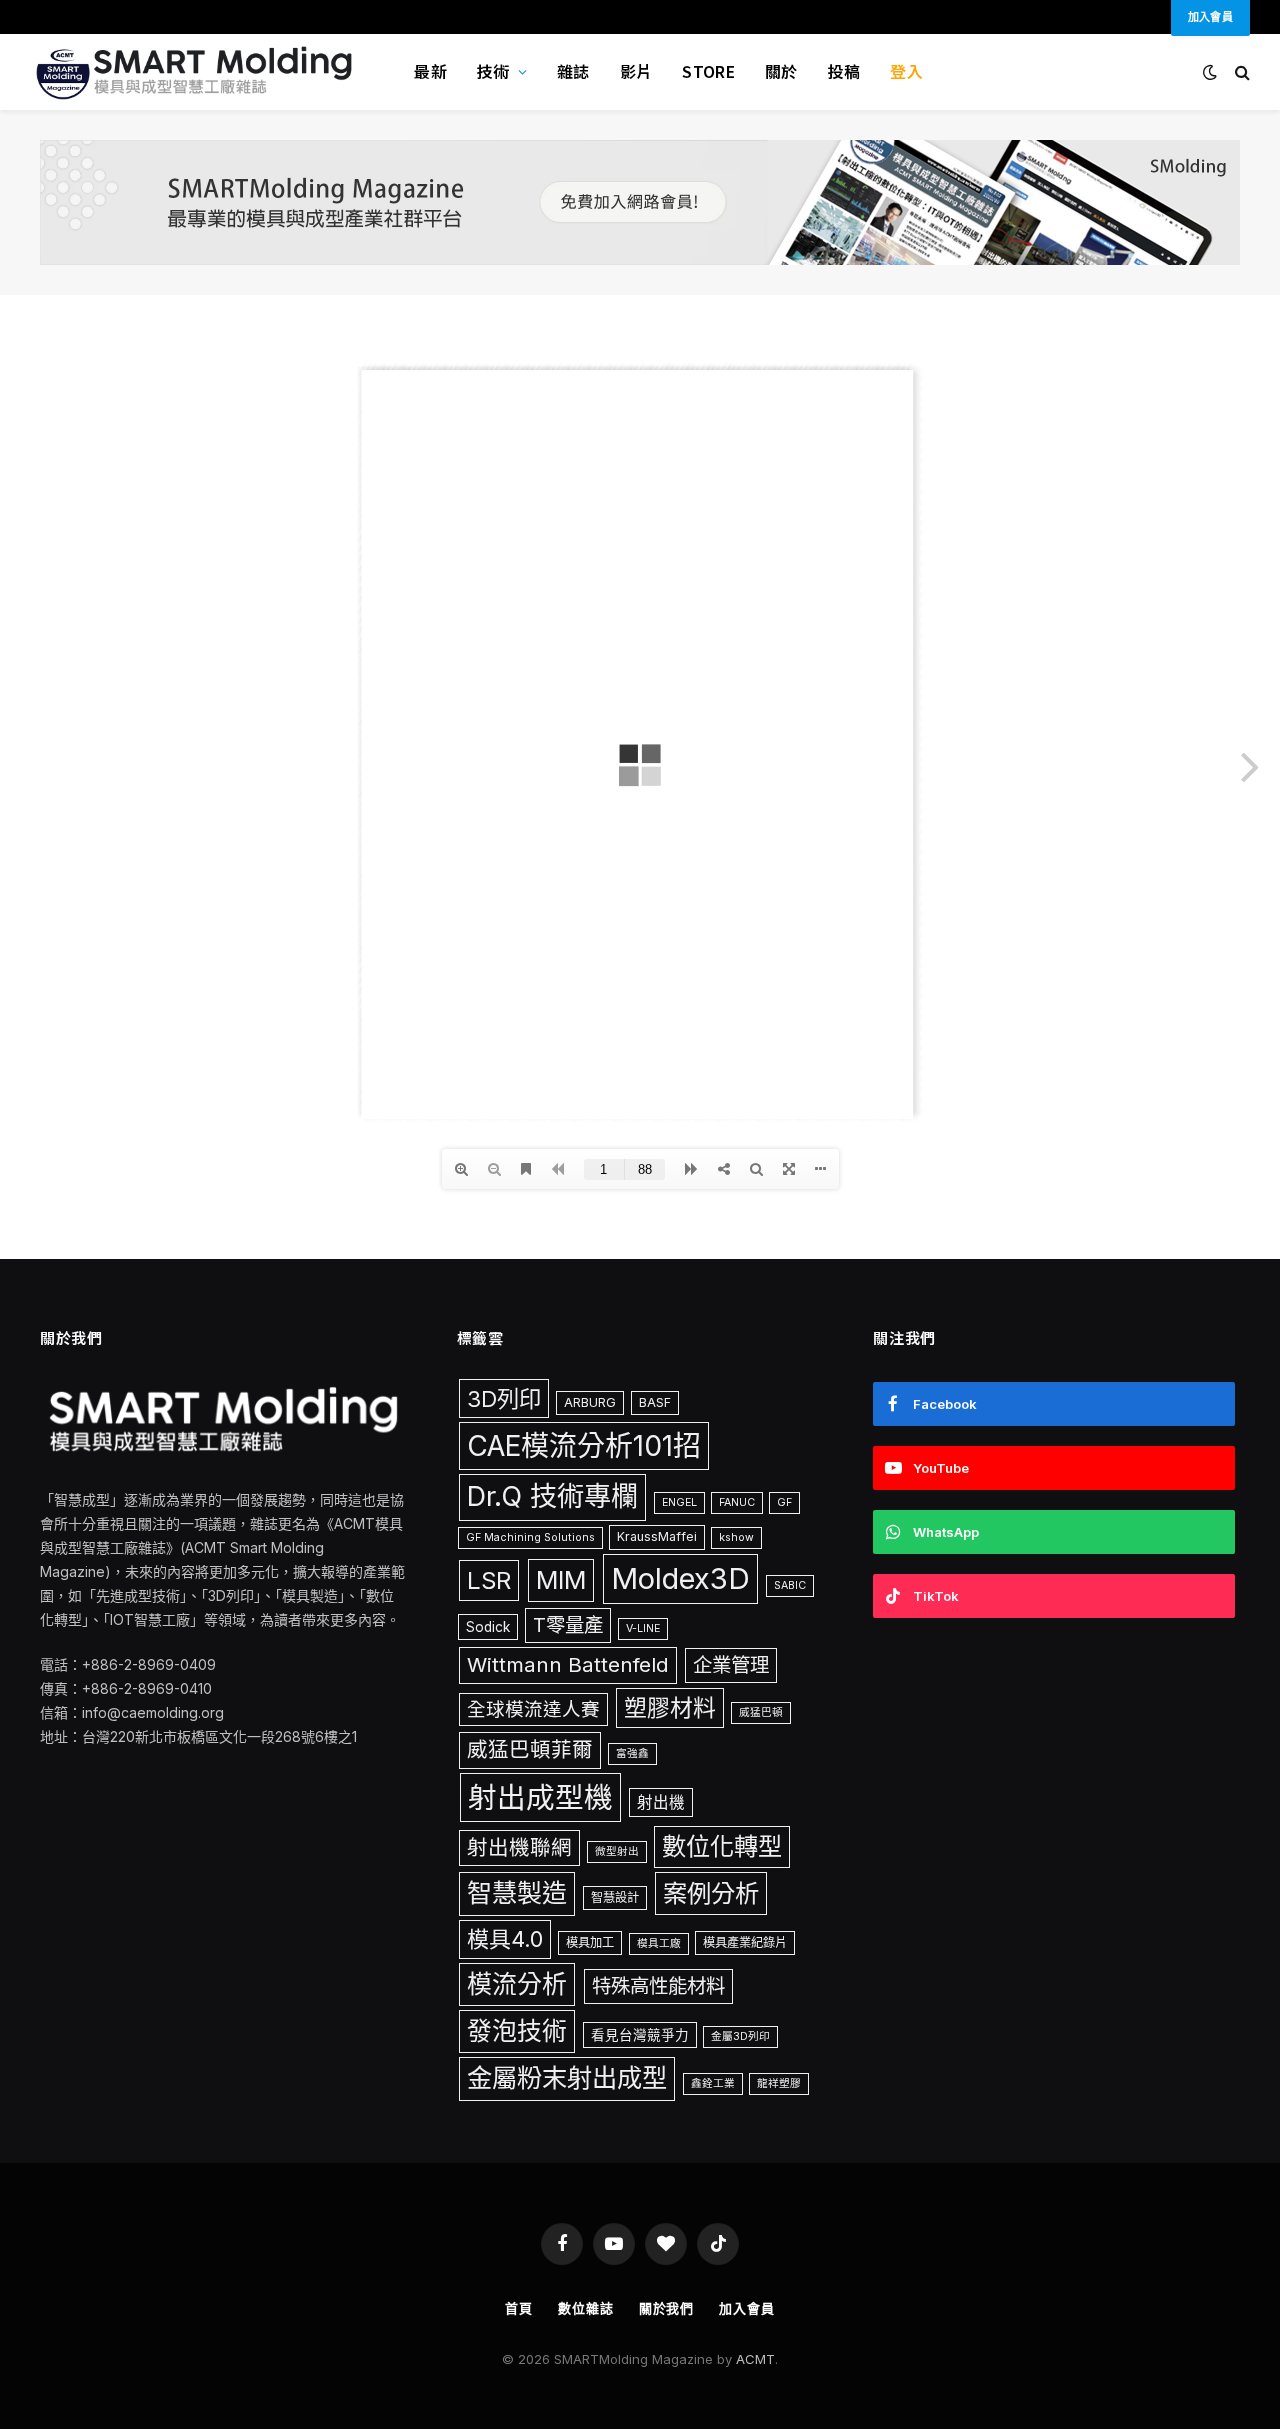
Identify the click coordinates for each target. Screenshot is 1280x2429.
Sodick (488, 1627)
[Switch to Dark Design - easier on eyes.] (1210, 72)
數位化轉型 (722, 1846)
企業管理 (731, 1665)
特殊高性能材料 (658, 1986)
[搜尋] (1240, 72)
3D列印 (504, 1398)
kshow (736, 1537)
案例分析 (711, 1893)
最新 (430, 71)
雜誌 (573, 71)
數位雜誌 (586, 2308)
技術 (493, 71)
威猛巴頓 (761, 1712)
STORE (708, 71)
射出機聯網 (519, 1847)
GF (784, 1502)
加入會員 (747, 2308)
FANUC (737, 1502)
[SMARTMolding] (197, 72)
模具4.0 (505, 1939)
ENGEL (679, 1502)
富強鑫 (632, 1753)
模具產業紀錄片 (745, 1942)
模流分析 (517, 1984)
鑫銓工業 (713, 2083)
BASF (655, 1402)
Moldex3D (680, 1578)
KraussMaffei (657, 1536)
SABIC (790, 1585)
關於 (781, 71)
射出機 (661, 1802)
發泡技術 (517, 2031)
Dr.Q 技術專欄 (552, 1496)
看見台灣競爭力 (640, 2035)
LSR (489, 1580)
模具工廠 (659, 1943)
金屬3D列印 (740, 2036)
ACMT (755, 2359)
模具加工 (590, 1942)
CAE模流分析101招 (584, 1446)
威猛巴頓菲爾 (530, 1749)
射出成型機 (540, 1797)
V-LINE (643, 1628)
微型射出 (617, 1851)
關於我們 (667, 2308)
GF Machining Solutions (530, 1537)
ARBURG (590, 1402)
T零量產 (568, 1625)
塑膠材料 (670, 1708)
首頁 (519, 2308)
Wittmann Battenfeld (568, 1664)
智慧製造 (517, 1893)
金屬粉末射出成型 (567, 2078)
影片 (636, 71)
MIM (561, 1580)
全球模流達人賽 (533, 1709)
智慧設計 (615, 1897)
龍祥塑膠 (779, 2083)
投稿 (844, 71)
